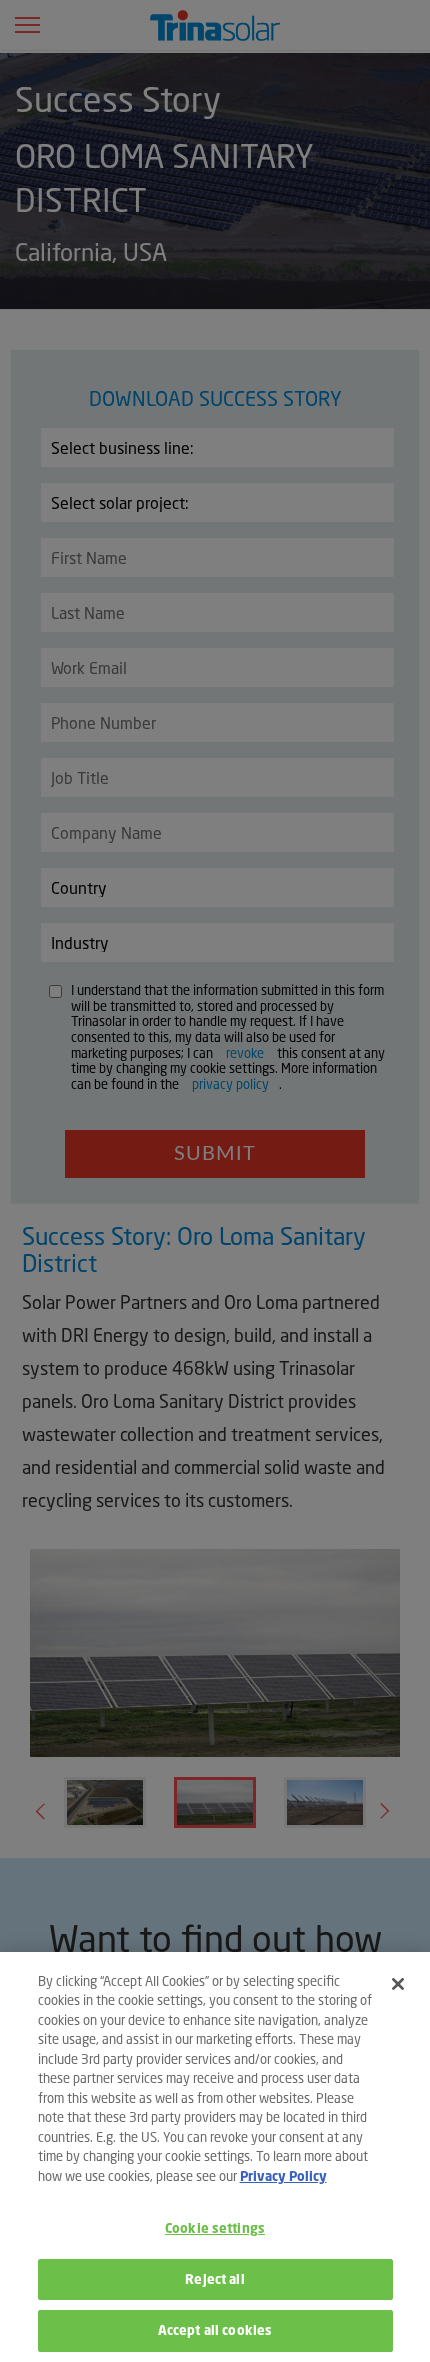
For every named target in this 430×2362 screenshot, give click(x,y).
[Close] (398, 1984)
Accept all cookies (215, 2330)
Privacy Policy (283, 2176)
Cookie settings (215, 2228)
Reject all (214, 2279)
